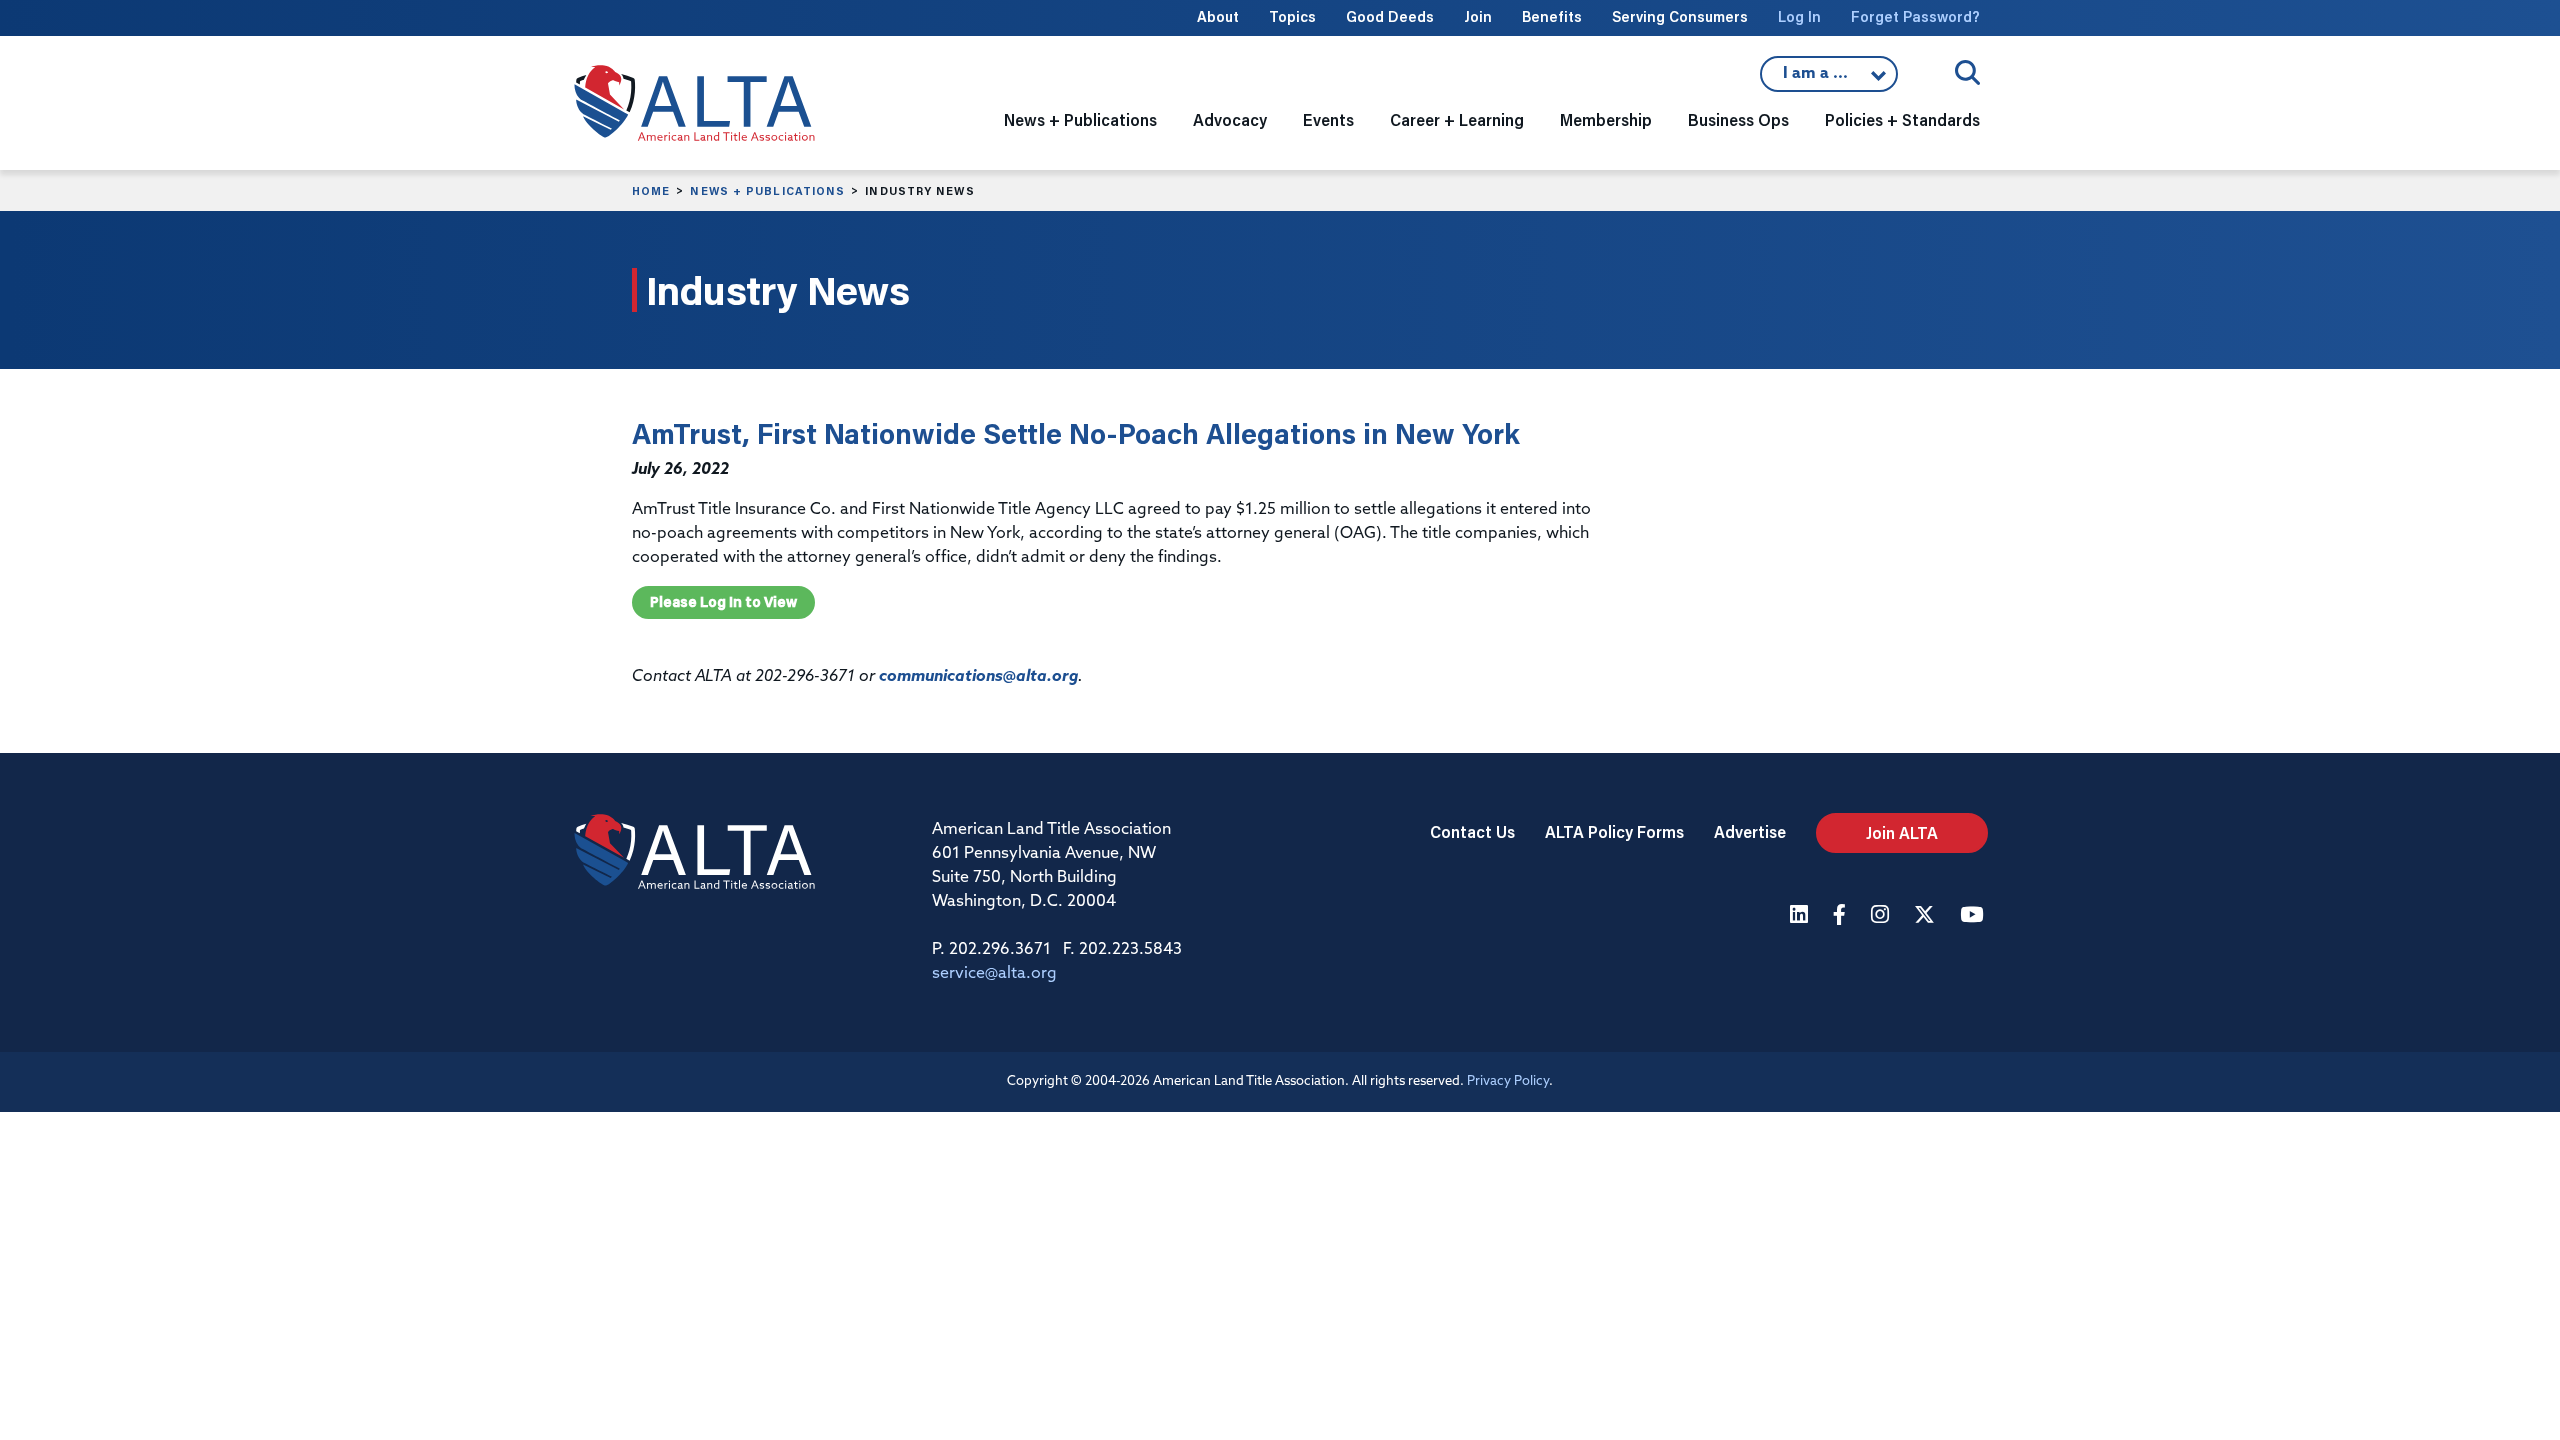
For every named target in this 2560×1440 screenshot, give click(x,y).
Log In (1799, 16)
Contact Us (1472, 831)
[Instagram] (1882, 916)
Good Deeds (1390, 16)
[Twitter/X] (1927, 916)
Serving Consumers (1680, 16)
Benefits (1552, 16)
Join (1478, 16)
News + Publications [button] (1080, 119)
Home (651, 191)
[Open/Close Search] (1967, 72)
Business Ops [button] (1738, 119)
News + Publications (767, 191)
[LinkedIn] (1801, 916)
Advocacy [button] (1230, 119)
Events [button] (1328, 119)
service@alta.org (994, 974)
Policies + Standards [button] (1902, 119)
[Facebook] (1842, 916)
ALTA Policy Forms (1614, 831)
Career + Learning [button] (1457, 119)
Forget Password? (1915, 16)
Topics (1292, 16)
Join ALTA (1902, 832)
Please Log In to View (723, 602)
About (1218, 16)
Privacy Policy (1508, 1081)
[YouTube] (1974, 916)
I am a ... (1829, 79)
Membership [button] (1606, 119)
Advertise (1750, 831)
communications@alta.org (978, 677)
